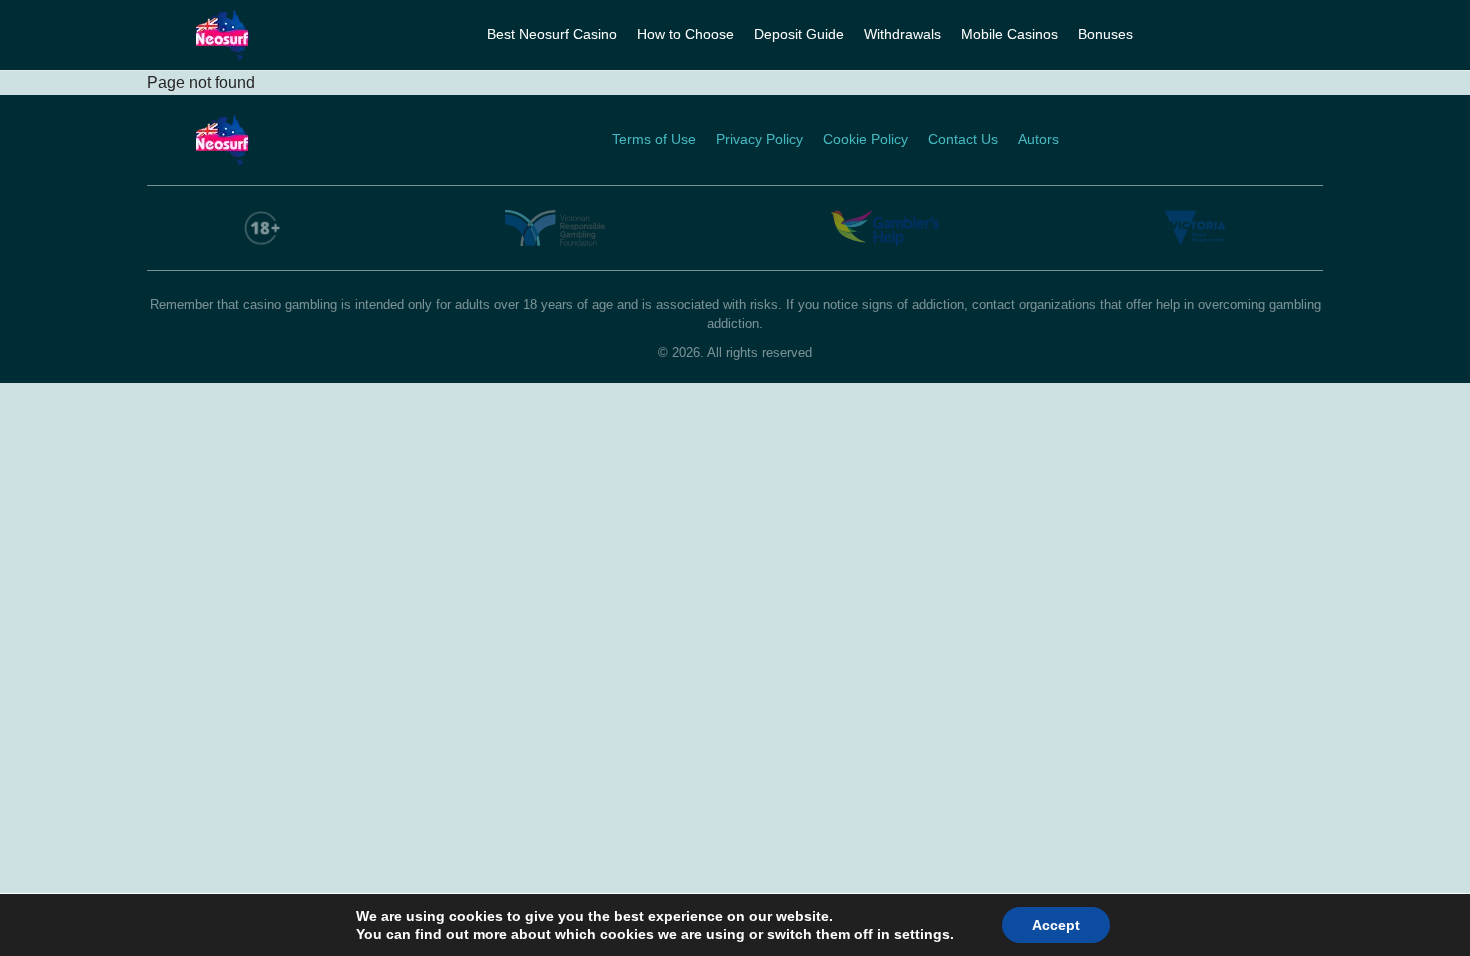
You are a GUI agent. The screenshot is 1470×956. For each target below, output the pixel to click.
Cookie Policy (865, 139)
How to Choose (685, 34)
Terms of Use (654, 139)
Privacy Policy (759, 139)
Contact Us (963, 139)
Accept (1056, 925)
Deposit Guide (799, 34)
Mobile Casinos (1009, 34)
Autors (1038, 139)
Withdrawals (902, 34)
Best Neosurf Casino (552, 34)
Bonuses (1105, 34)
